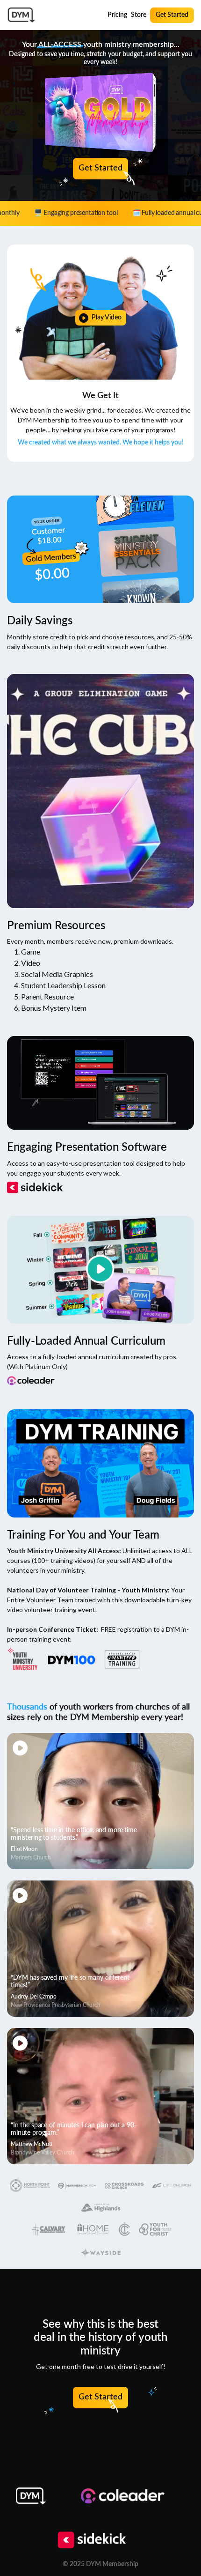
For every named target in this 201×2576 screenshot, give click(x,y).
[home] (21, 15)
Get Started (172, 15)
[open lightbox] (100, 318)
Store (139, 15)
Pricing (117, 15)
